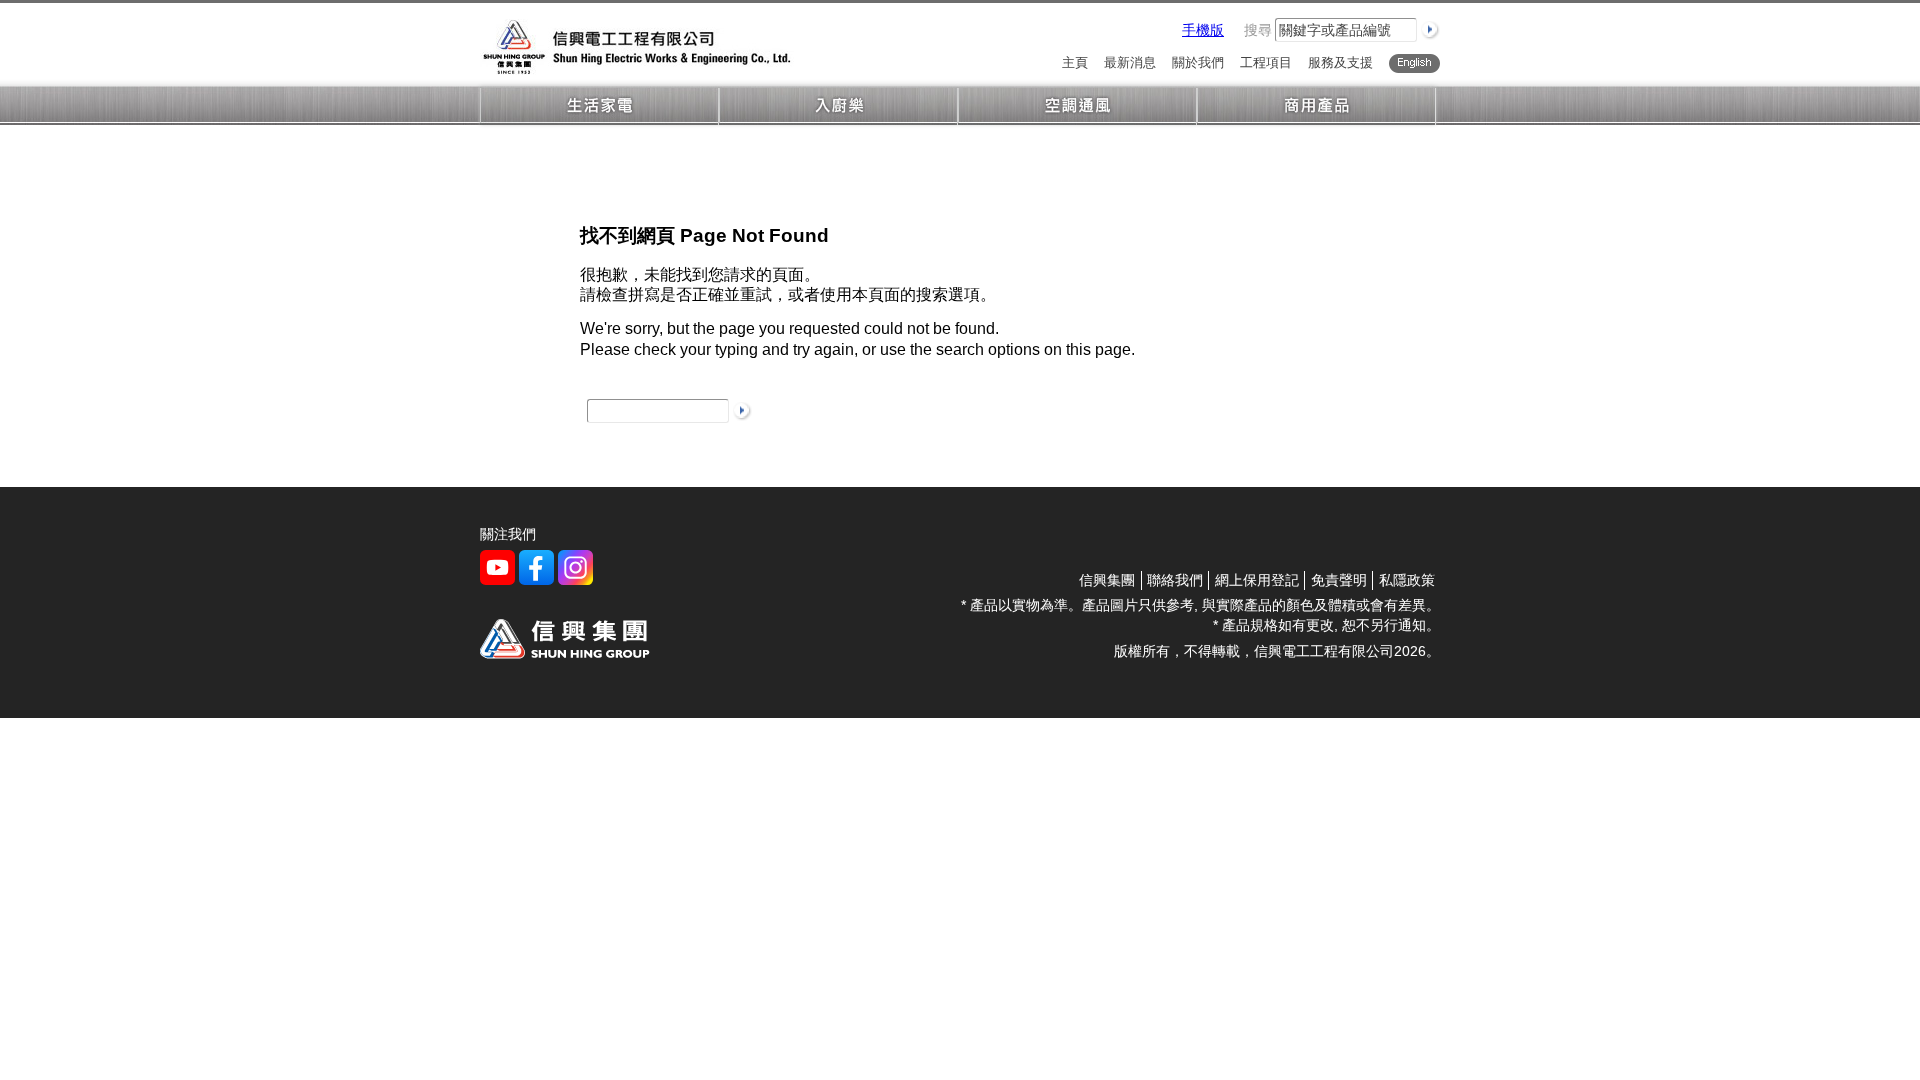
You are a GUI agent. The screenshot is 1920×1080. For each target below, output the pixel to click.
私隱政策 (1407, 580)
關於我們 (1198, 63)
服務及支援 (1340, 63)
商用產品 (1316, 106)
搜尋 (1258, 30)
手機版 (1203, 30)
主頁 (1075, 63)
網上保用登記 (1257, 580)
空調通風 (1077, 106)
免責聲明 (1339, 580)
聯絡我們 (1175, 580)
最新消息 (1130, 63)
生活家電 (599, 106)
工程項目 (1266, 63)
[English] (1414, 63)
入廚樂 (838, 106)
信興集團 (1107, 580)
